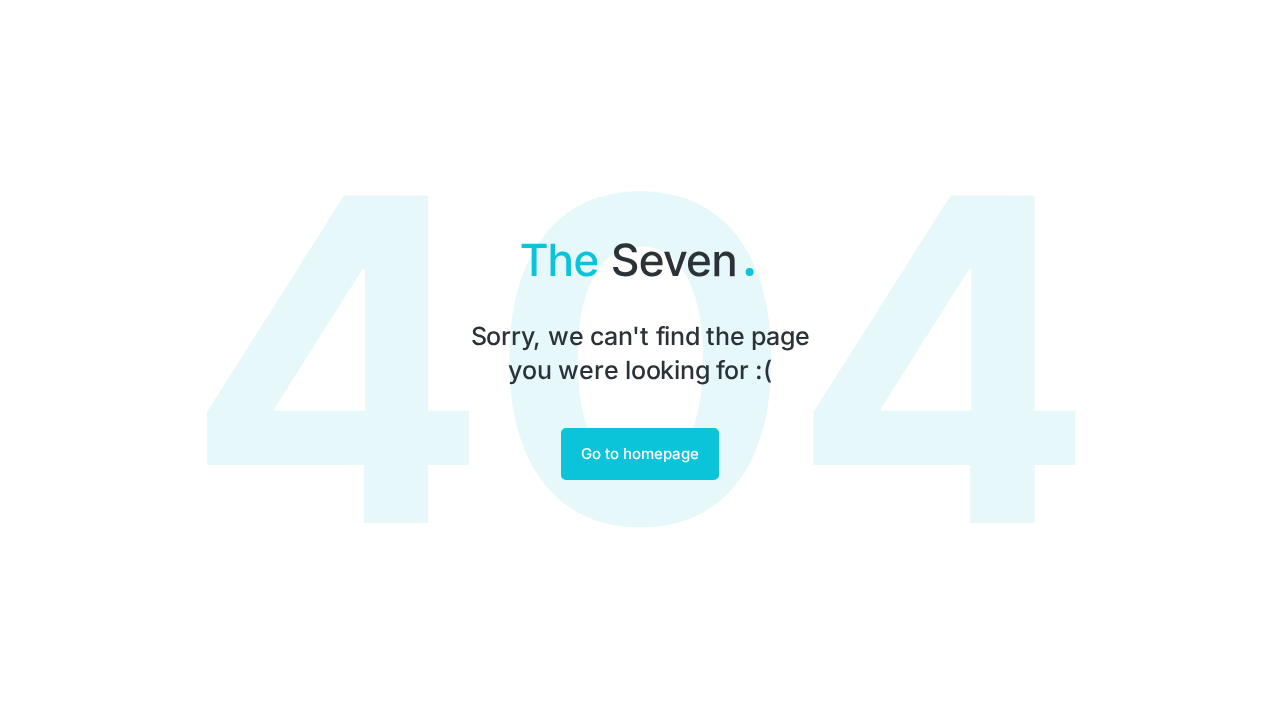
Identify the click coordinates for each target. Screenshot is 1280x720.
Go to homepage (640, 453)
